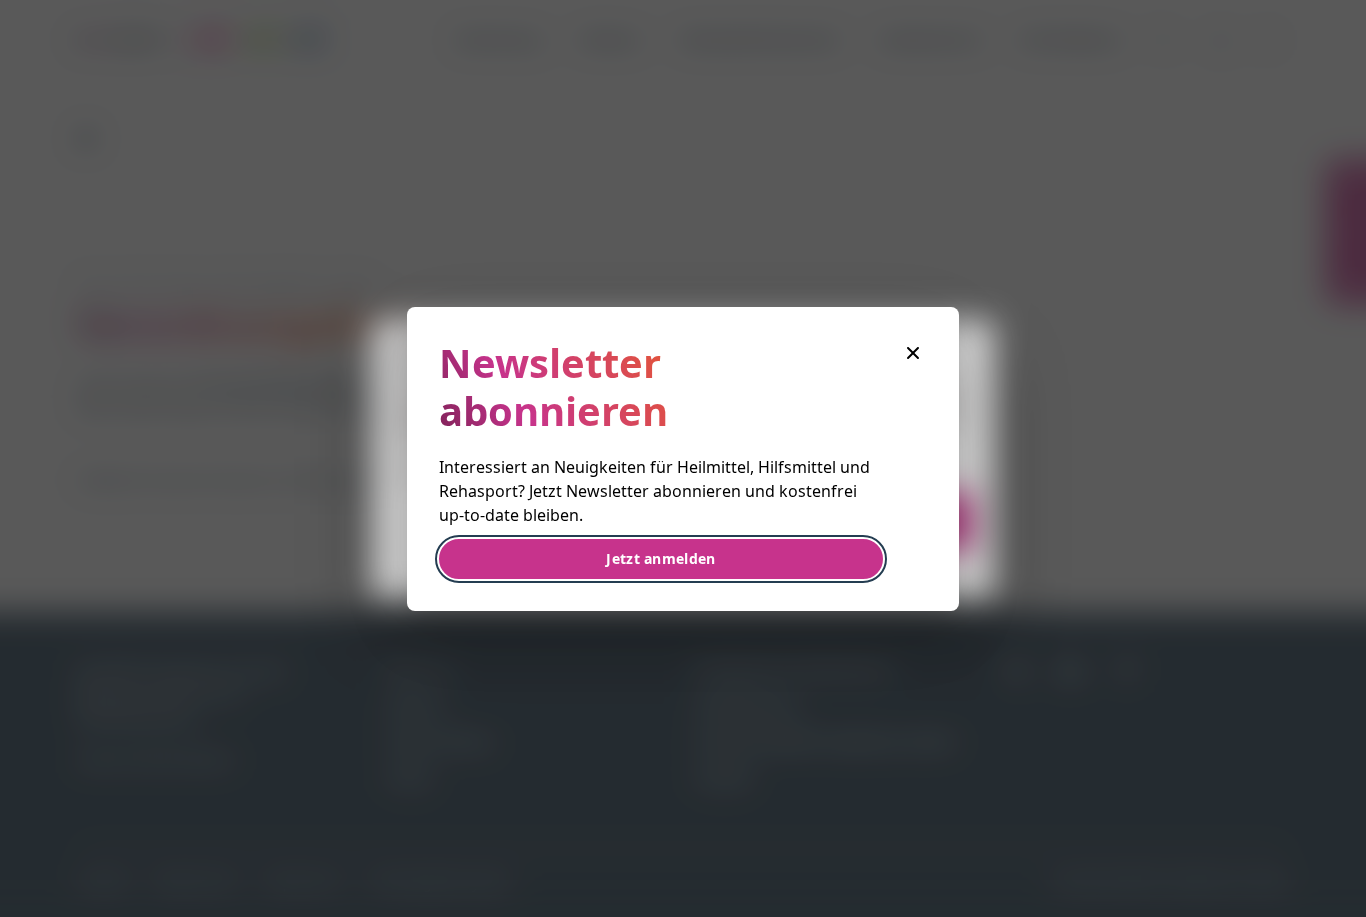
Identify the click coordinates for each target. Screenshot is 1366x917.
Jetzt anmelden (660, 558)
